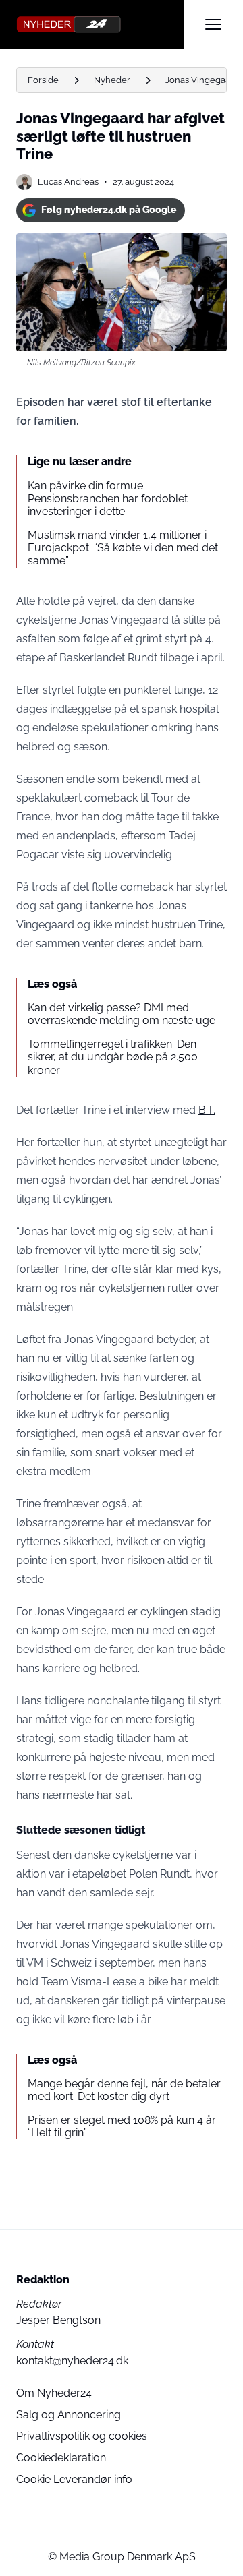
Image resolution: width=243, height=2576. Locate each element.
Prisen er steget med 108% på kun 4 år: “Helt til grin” (123, 2126)
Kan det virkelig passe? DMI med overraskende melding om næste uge (122, 1014)
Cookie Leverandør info (74, 2479)
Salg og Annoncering (69, 2415)
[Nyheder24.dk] (100, 24)
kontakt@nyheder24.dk (72, 2361)
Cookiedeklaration (61, 2458)
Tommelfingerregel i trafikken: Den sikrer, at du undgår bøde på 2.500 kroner (113, 1057)
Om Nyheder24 (54, 2393)
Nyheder (112, 80)
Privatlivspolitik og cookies (82, 2436)
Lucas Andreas (68, 182)
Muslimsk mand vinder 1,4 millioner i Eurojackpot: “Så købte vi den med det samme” (123, 548)
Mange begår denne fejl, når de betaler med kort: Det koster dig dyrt (124, 2090)
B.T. (207, 1110)
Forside (43, 80)
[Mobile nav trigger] (213, 24)
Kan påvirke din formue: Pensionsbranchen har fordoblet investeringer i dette (108, 499)
